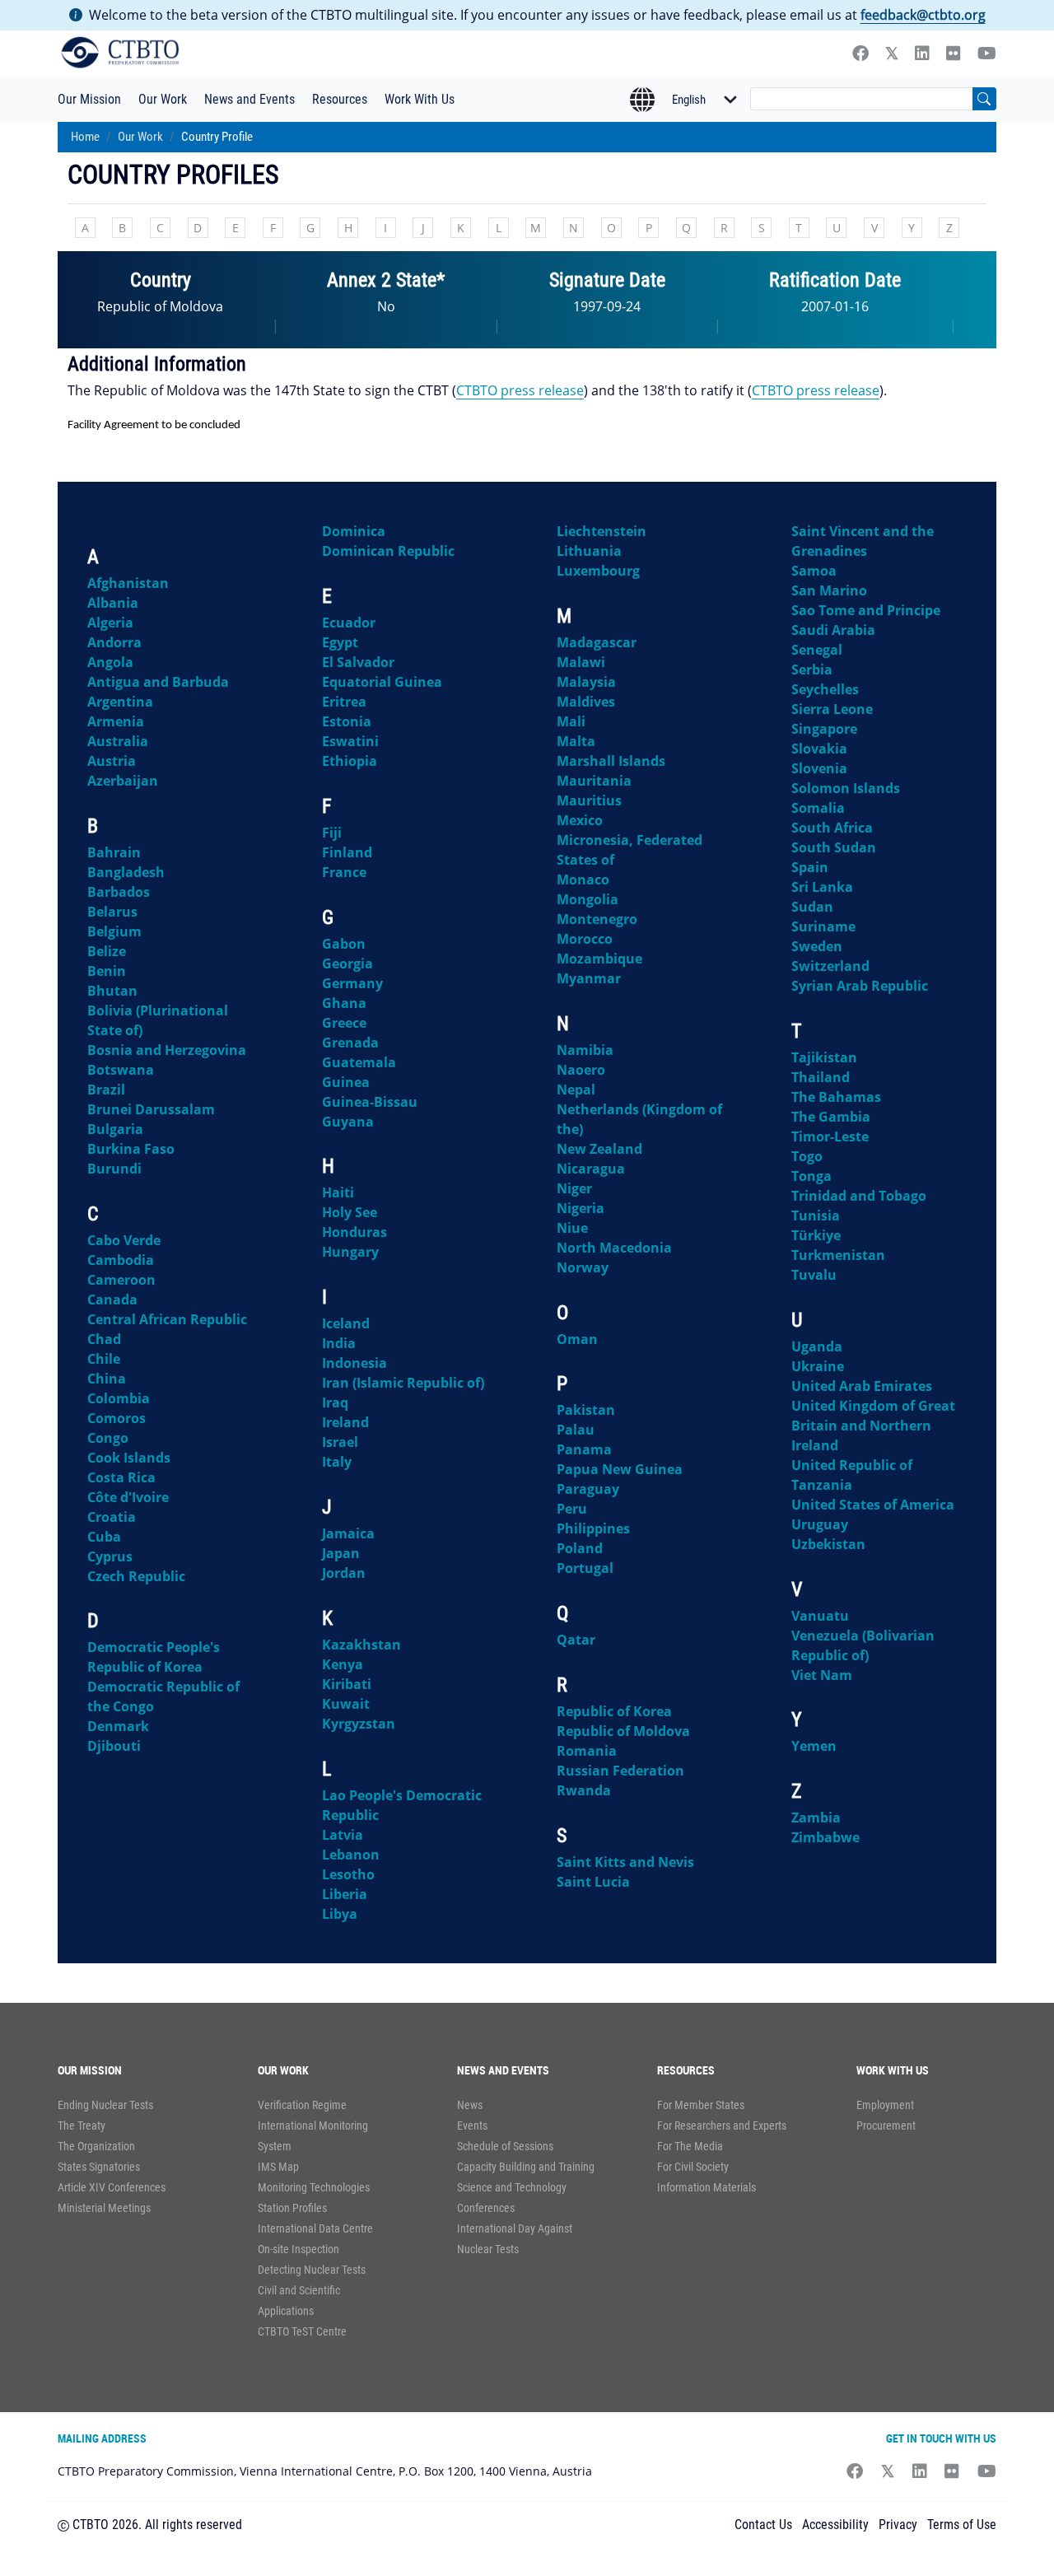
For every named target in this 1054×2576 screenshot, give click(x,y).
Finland (347, 852)
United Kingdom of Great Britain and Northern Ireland (873, 1426)
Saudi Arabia (833, 630)
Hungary (350, 1252)
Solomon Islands (846, 788)
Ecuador (349, 623)
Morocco (585, 939)
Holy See (350, 1212)
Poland (580, 1548)
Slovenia (819, 768)
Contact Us (763, 2525)
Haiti (338, 1192)
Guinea (346, 1082)
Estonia (347, 721)
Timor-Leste (830, 1136)
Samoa (814, 571)
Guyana (348, 1122)
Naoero (581, 1070)
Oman (577, 1339)
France (344, 872)
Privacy (898, 2525)
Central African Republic (167, 1319)
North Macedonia (614, 1248)
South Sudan (834, 847)
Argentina (120, 702)
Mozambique (599, 959)
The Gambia (831, 1117)
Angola (110, 662)
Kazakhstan (361, 1645)
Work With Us (420, 99)
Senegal (817, 650)
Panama (584, 1449)
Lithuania (589, 551)
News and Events (250, 99)
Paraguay (588, 1489)
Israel (340, 1442)
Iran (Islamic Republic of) (403, 1383)
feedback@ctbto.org (923, 15)
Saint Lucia (593, 1882)
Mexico (580, 820)
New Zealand (599, 1149)
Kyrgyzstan (359, 1724)
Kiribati (347, 1684)
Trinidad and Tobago (859, 1196)
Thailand (821, 1077)
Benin (107, 971)
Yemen (814, 1746)
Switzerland (830, 966)
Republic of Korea (614, 1711)
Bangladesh (126, 872)
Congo (108, 1438)
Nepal (576, 1090)
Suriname (823, 926)
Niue (572, 1228)
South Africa (832, 828)
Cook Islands (129, 1458)
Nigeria (581, 1208)
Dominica (354, 531)
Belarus (112, 912)
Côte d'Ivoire (128, 1497)
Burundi (114, 1169)
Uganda (817, 1346)
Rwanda (584, 1790)
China (107, 1379)
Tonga (811, 1176)
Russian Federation (620, 1771)
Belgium (114, 931)
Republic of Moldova (623, 1731)
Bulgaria (115, 1129)
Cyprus (110, 1556)
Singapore (824, 729)
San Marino (829, 590)
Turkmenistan (838, 1255)
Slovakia (819, 749)
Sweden (817, 946)
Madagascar (597, 642)
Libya (340, 1914)
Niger (574, 1188)
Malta (576, 741)
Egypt (340, 642)
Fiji (332, 833)
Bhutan (112, 991)
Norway (583, 1267)
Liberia (345, 1894)
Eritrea (344, 702)
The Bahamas (836, 1097)
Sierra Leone (832, 709)
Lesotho (348, 1874)
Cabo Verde (124, 1240)
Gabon (344, 944)
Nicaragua (591, 1169)
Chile (104, 1359)
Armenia (116, 721)
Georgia (347, 964)
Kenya (343, 1664)
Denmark (118, 1726)
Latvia (343, 1835)
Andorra (114, 642)
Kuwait (346, 1704)
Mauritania (594, 781)
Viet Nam (822, 1675)
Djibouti (114, 1746)
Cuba (104, 1537)
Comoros (117, 1418)
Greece (344, 1023)
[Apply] (984, 99)
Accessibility (835, 2525)
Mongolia (588, 899)
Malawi (581, 662)
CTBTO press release (520, 390)
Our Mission (89, 99)
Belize (107, 951)
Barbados (119, 892)
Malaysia (586, 682)
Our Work (163, 99)
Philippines (593, 1528)
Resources (340, 99)
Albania (113, 603)
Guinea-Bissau (370, 1102)
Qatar (576, 1640)
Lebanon (351, 1855)
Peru (572, 1509)
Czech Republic (136, 1576)
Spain (810, 867)
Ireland (345, 1422)
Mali (571, 721)
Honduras (354, 1232)
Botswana (121, 1070)
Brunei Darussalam (151, 1109)
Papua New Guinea (620, 1469)
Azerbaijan (123, 781)
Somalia (818, 808)
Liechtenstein (602, 531)
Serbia (812, 670)
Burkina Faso (131, 1149)
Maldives (586, 702)
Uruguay (820, 1524)
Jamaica (348, 1533)
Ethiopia (350, 761)
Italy (337, 1462)
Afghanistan (128, 583)
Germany (352, 983)
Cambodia (121, 1260)
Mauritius (589, 800)
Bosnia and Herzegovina (167, 1050)
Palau (576, 1430)
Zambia (816, 1818)
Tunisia (816, 1216)
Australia (118, 741)
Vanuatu (820, 1616)
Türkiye (816, 1235)
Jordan (344, 1573)
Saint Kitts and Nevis (625, 1862)
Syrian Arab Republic (860, 986)
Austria (112, 761)
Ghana (344, 1003)
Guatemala (359, 1062)
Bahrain (114, 852)
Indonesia (354, 1363)
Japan (341, 1553)
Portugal (585, 1568)
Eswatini (350, 741)
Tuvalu (814, 1275)
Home (85, 137)
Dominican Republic (388, 551)
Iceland (346, 1323)
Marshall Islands (611, 761)
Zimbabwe (825, 1837)
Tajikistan (824, 1057)
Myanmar (589, 978)
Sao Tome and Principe (866, 610)
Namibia (585, 1050)
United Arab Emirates (862, 1386)
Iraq (335, 1402)
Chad (104, 1339)
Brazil (106, 1090)
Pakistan (586, 1410)
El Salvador (358, 662)
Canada (112, 1300)
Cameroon (121, 1280)
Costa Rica (121, 1477)
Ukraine (818, 1366)
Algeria (110, 623)
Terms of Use (962, 2525)
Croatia (112, 1517)
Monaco (583, 880)
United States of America (873, 1505)
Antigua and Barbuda (158, 682)
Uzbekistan (828, 1544)
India (339, 1343)
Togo (807, 1156)
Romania (587, 1751)
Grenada (350, 1043)
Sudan (812, 907)
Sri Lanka (822, 887)
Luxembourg (598, 571)
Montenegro (597, 919)
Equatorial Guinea (382, 682)
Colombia (119, 1398)
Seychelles (825, 689)
